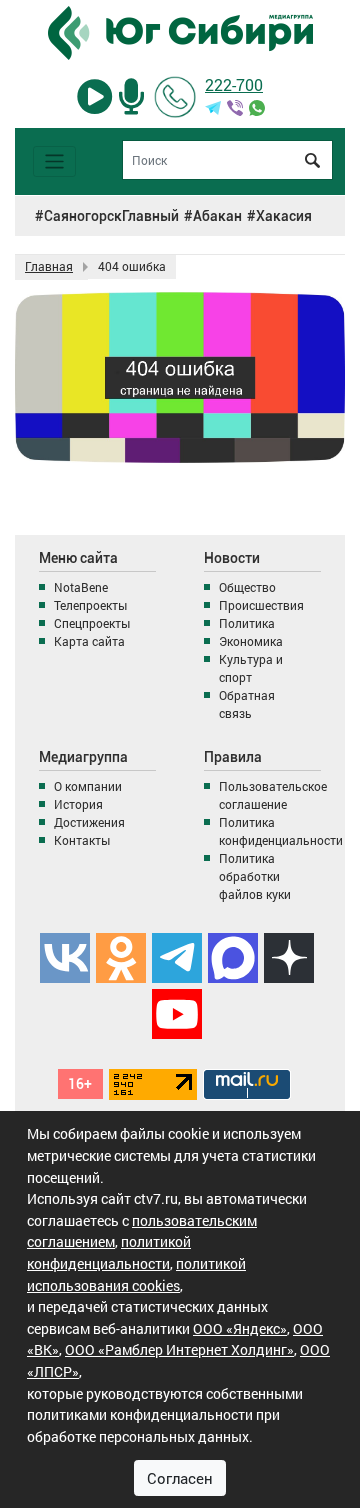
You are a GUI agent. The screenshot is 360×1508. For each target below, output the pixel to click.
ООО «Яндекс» (240, 1328)
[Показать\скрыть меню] (54, 161)
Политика (247, 623)
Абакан (217, 216)
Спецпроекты (92, 623)
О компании (88, 786)
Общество (247, 587)
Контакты (82, 840)
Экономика (251, 641)
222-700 (234, 84)
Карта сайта (89, 641)
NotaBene (81, 587)
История (78, 804)
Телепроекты (90, 605)
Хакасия (284, 216)
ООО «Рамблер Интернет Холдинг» (179, 1349)
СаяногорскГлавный (111, 216)
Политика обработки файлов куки (255, 876)
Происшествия (261, 605)
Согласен (180, 1478)
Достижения (89, 822)
